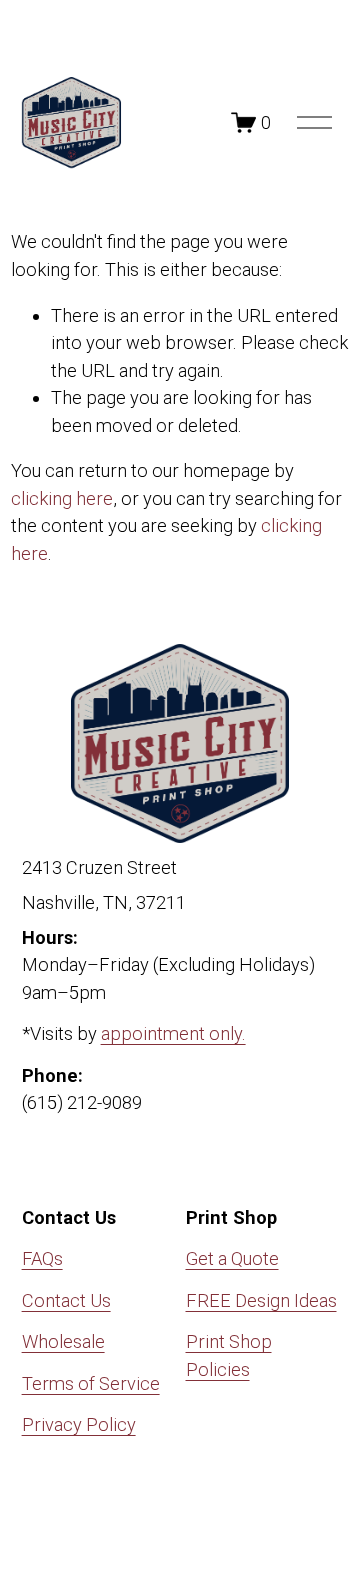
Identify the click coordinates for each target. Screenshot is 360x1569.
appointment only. (173, 1033)
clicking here (62, 498)
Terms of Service (91, 1383)
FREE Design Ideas (261, 1300)
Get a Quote (232, 1258)
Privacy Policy (79, 1424)
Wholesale (63, 1341)
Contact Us (66, 1300)
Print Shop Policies (229, 1355)
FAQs (42, 1258)
